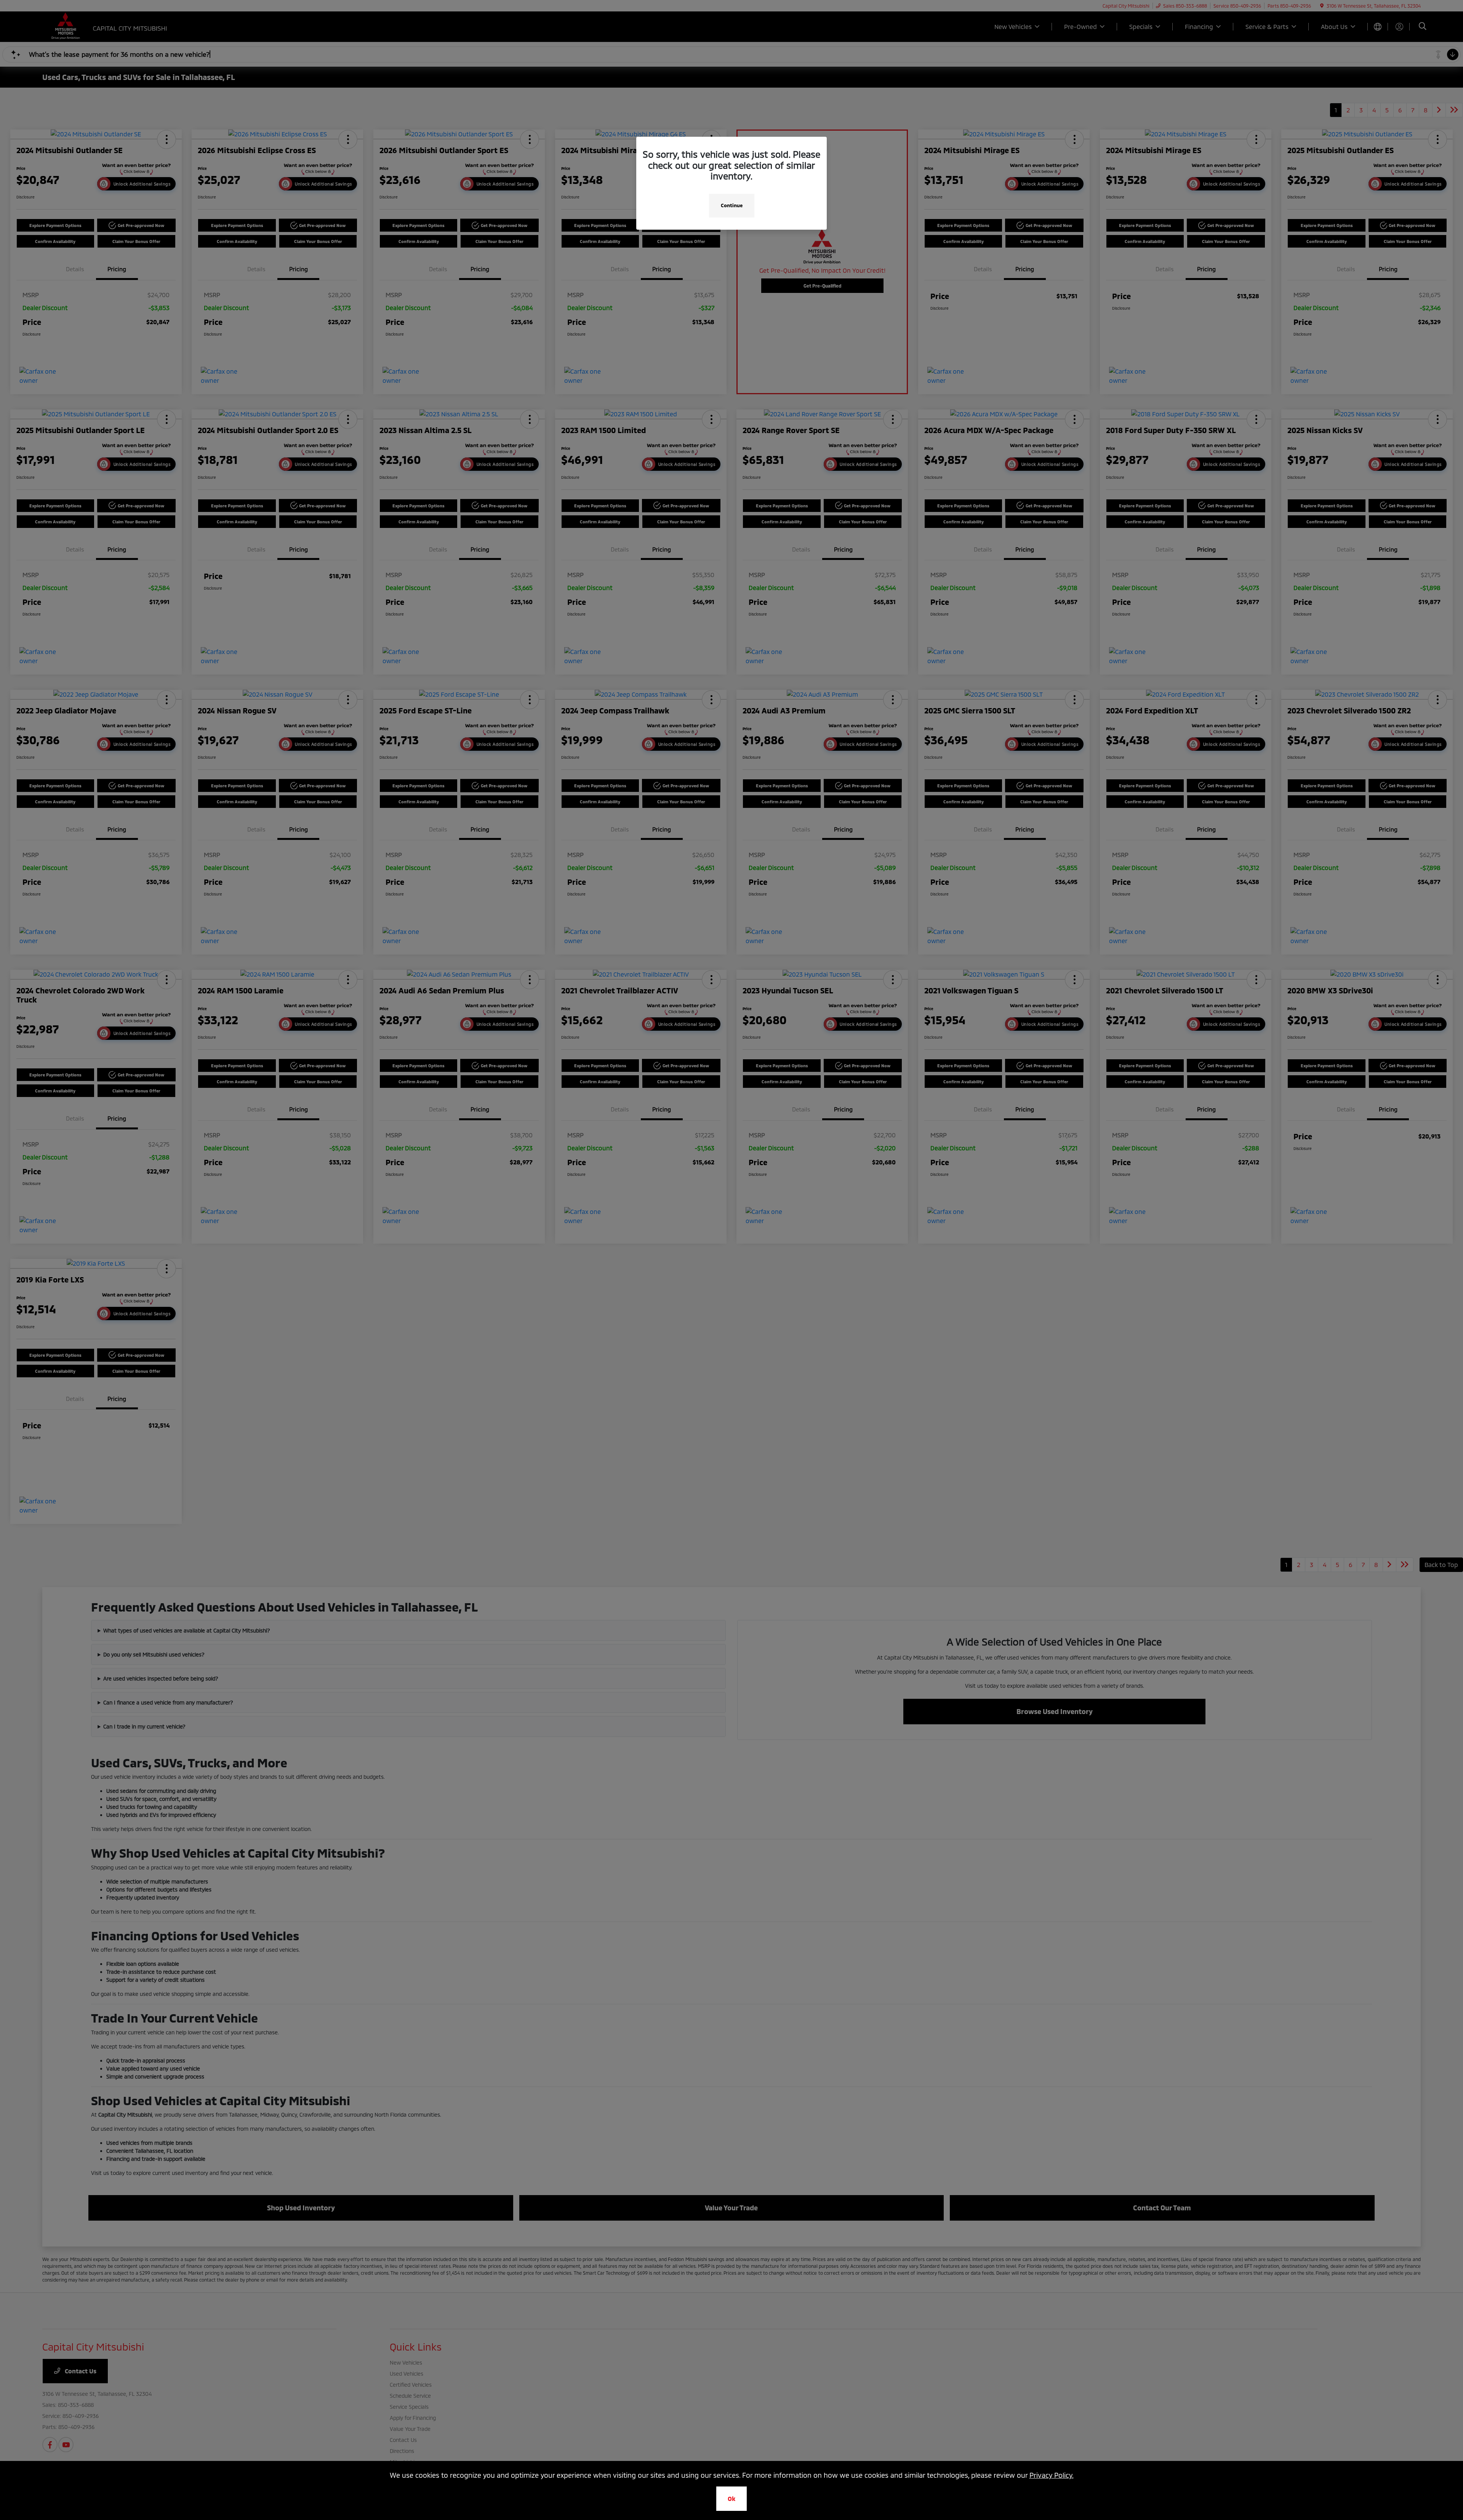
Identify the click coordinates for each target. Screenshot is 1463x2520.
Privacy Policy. (1052, 2475)
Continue (732, 205)
